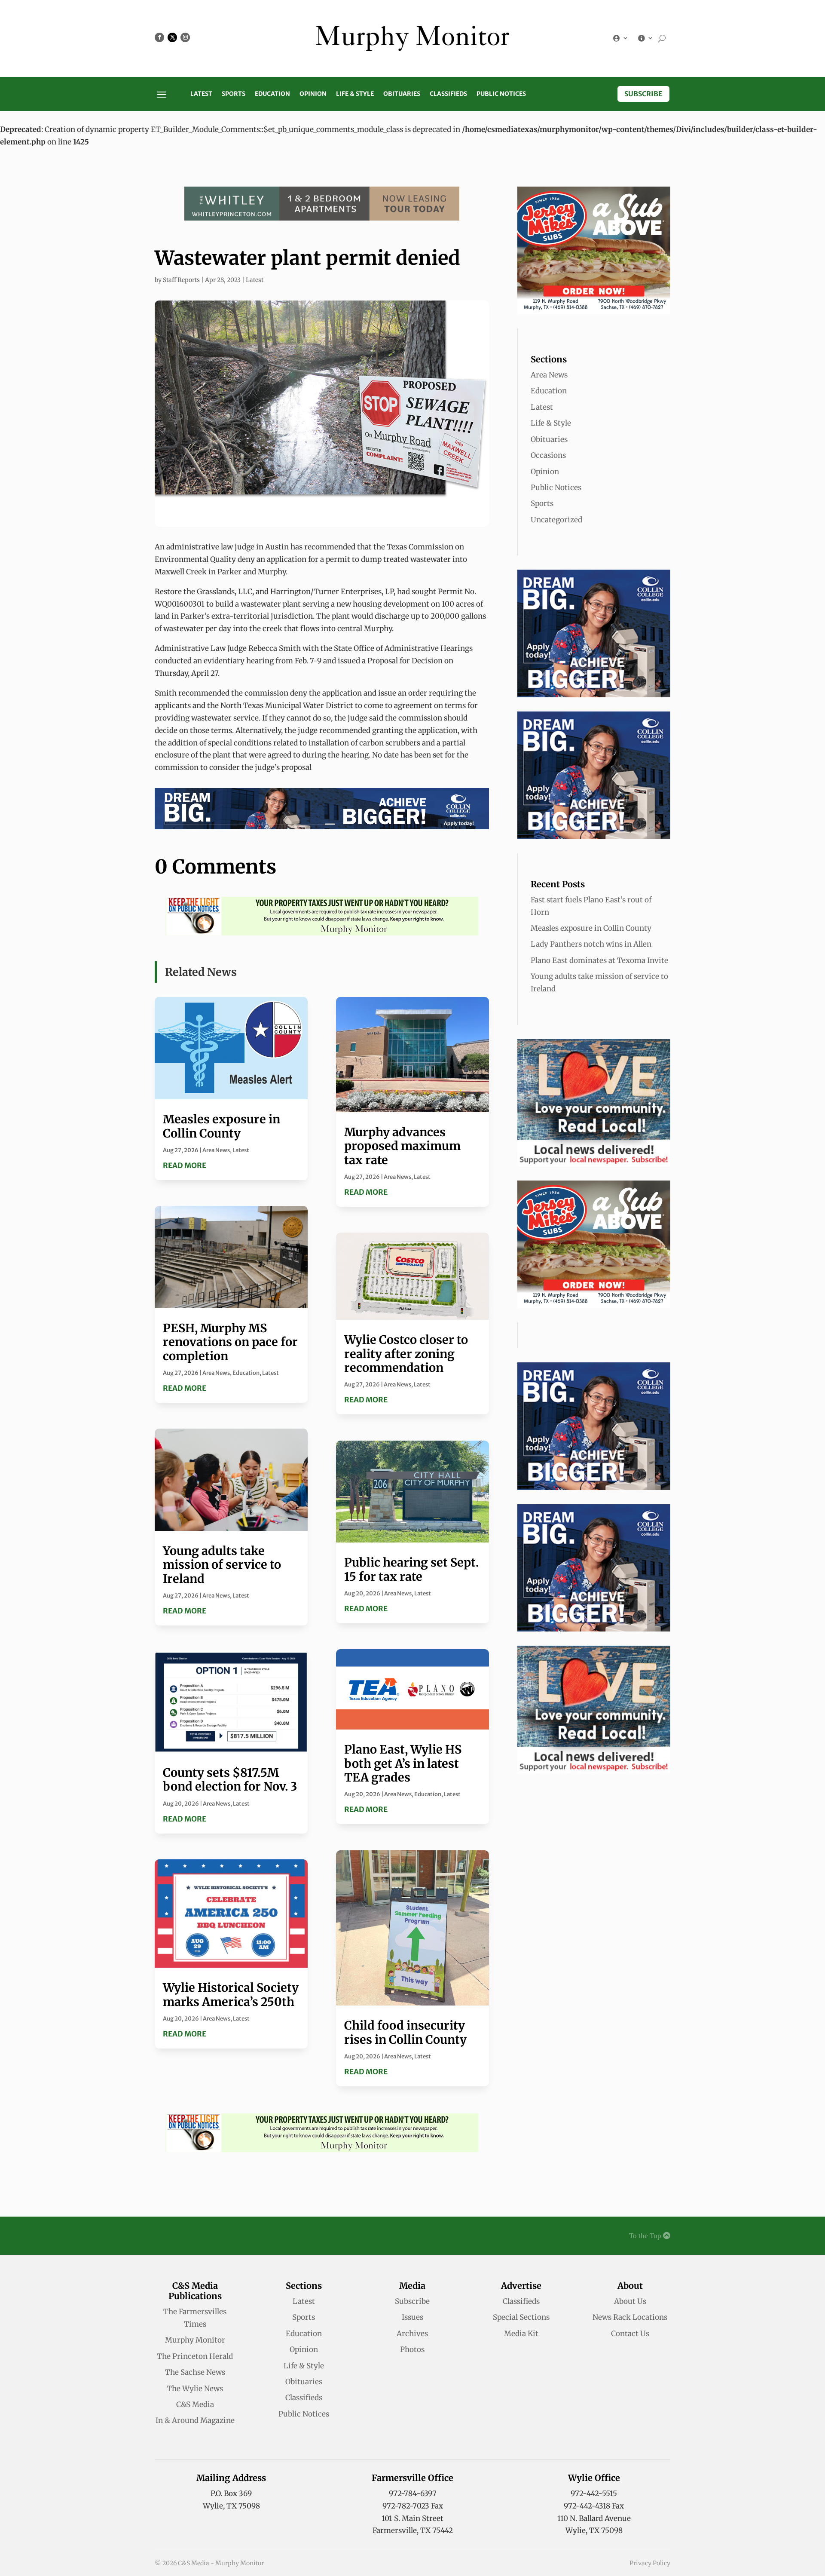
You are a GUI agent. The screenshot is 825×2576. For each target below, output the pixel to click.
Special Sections (521, 2317)
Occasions (548, 455)
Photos (412, 2349)
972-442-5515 (594, 2493)
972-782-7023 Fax (413, 2506)
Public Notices (501, 94)
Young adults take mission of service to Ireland (222, 1565)
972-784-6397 (413, 2493)
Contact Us (630, 2334)
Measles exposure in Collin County (222, 1126)
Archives (412, 2334)
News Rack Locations (630, 2317)
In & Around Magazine (195, 2420)
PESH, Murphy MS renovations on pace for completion (230, 1342)
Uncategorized (556, 520)
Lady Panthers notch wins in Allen (591, 944)
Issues (412, 2317)
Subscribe (643, 94)
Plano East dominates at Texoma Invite (599, 960)
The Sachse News (195, 2372)
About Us (630, 2301)
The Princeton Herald (195, 2356)
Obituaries (402, 94)
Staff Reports (181, 280)
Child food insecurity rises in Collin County (405, 2032)
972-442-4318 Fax (594, 2506)
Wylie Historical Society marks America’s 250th (231, 1994)
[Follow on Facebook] (159, 37)
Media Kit (521, 2334)
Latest (201, 94)
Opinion (313, 94)
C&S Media (195, 2404)
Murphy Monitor (195, 2340)
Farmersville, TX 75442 (413, 2530)
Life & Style (355, 94)
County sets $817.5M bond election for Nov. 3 (230, 1779)
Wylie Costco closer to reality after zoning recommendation (406, 1354)
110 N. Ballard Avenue (594, 2518)
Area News (216, 1150)
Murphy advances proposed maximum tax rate (402, 1146)
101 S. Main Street (412, 2518)
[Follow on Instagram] (185, 37)
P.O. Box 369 (231, 2493)
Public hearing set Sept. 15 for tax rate (411, 1569)
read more (185, 1165)
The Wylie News (195, 2389)
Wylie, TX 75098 (231, 2506)
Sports (234, 94)
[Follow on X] (172, 37)
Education (272, 94)
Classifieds (448, 94)
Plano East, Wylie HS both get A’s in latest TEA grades (403, 1763)
